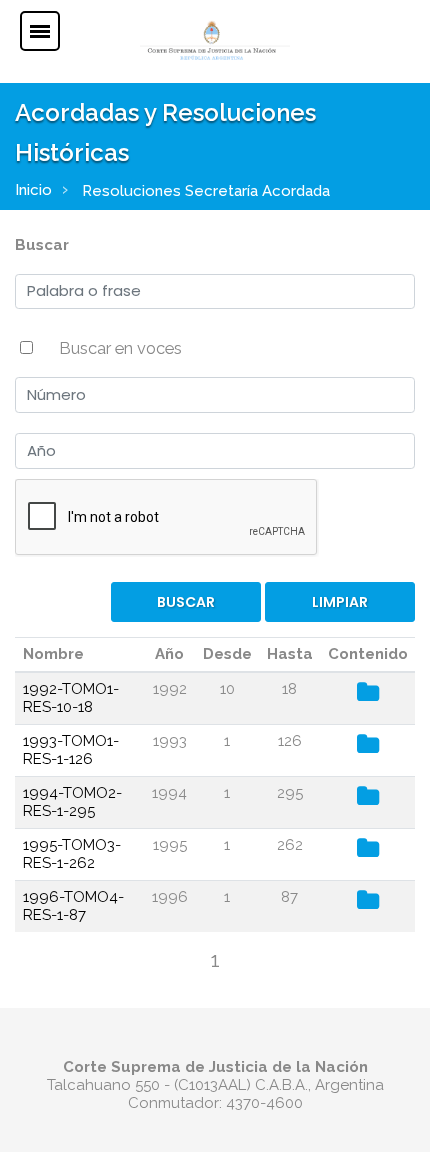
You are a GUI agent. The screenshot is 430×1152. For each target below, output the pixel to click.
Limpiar (340, 602)
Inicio (33, 190)
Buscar (42, 245)
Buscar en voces (120, 348)
